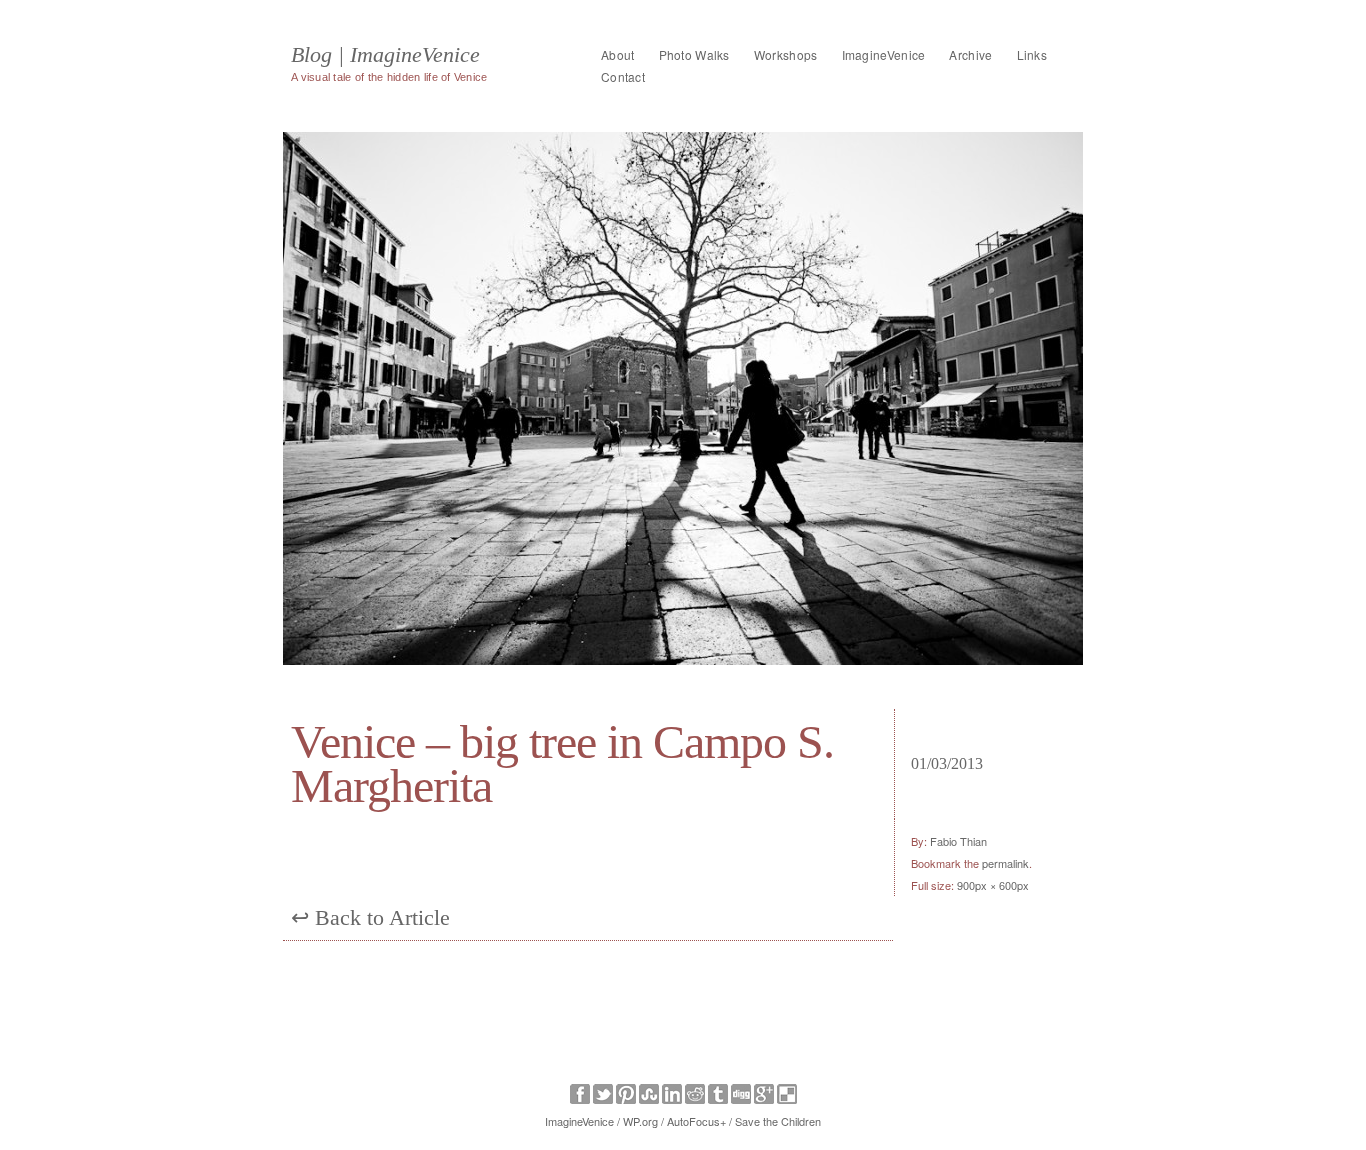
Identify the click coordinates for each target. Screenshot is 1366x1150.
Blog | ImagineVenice (385, 55)
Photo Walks (694, 54)
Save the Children (778, 1121)
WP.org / (643, 1121)
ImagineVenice (884, 54)
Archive (970, 54)
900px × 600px (993, 885)
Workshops (786, 54)
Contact (623, 76)
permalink (1005, 863)
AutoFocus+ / (699, 1121)
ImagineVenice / (582, 1121)
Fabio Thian (958, 841)
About (618, 54)
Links (1032, 54)
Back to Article (370, 917)
